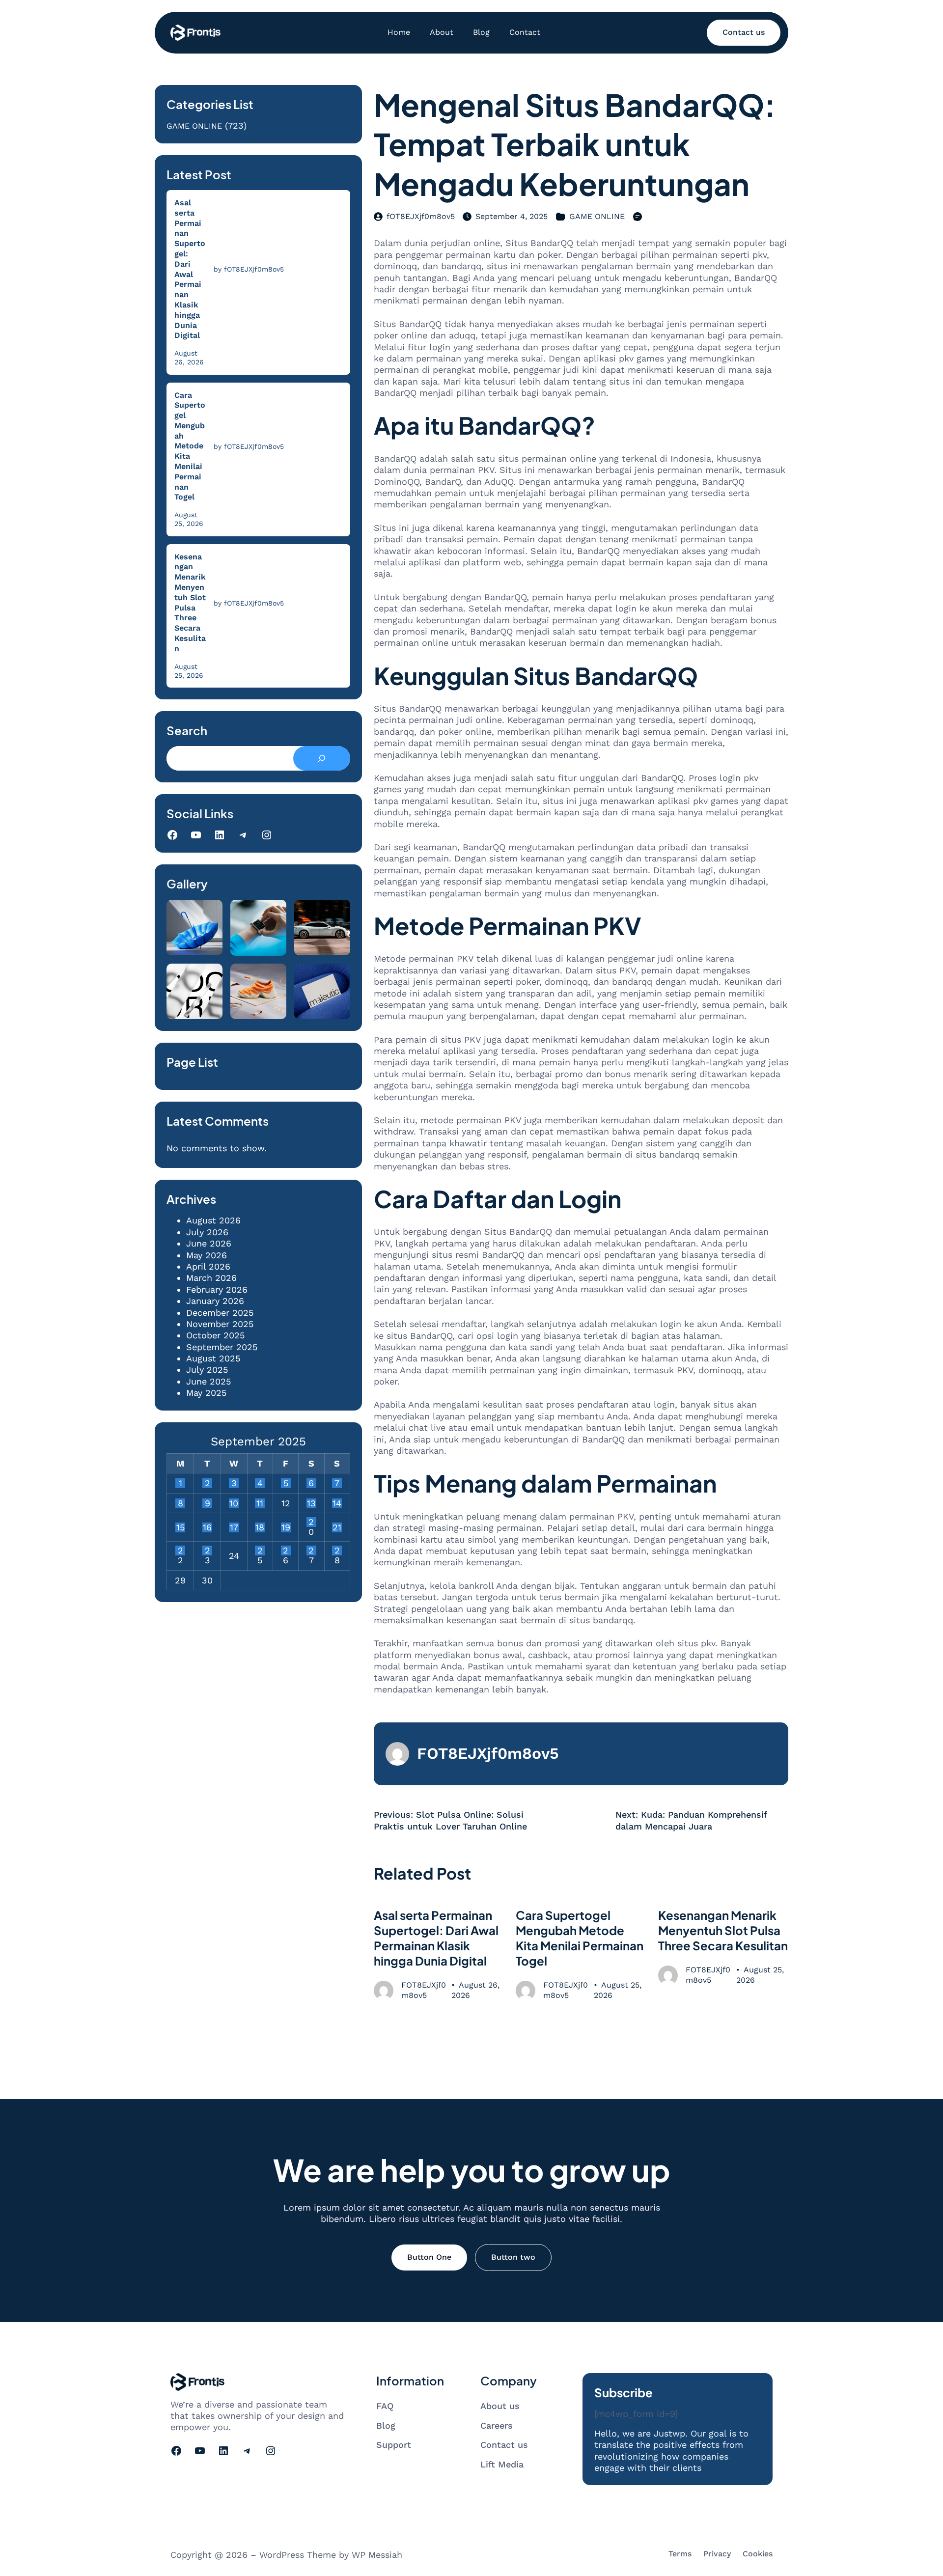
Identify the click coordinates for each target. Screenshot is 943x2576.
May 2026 (207, 1255)
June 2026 (209, 1243)
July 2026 (207, 1232)
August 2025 (213, 1358)
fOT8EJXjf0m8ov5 (421, 216)
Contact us (744, 32)
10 (234, 1503)
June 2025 (208, 1381)
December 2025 (220, 1313)
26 (286, 1551)
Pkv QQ (741, 1336)
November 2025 (220, 1324)
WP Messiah (377, 2555)
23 (208, 1551)
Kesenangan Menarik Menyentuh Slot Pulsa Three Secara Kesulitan (190, 603)
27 (311, 1551)
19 (286, 1527)
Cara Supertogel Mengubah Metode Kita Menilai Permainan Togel (190, 446)
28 (337, 1551)
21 (337, 1527)
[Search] (321, 758)
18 (260, 1527)
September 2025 (222, 1347)
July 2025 (207, 1370)
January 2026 (215, 1301)
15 (180, 1527)
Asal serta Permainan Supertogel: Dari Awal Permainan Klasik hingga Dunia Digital (190, 269)
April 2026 (208, 1266)
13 (311, 1503)
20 (311, 1522)
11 (260, 1503)
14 (337, 1503)
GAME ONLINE (194, 126)
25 (260, 1551)
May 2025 (206, 1393)
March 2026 (211, 1278)
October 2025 (215, 1335)
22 (180, 1551)
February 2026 (217, 1289)
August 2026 (213, 1220)
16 (207, 1527)
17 (234, 1527)
